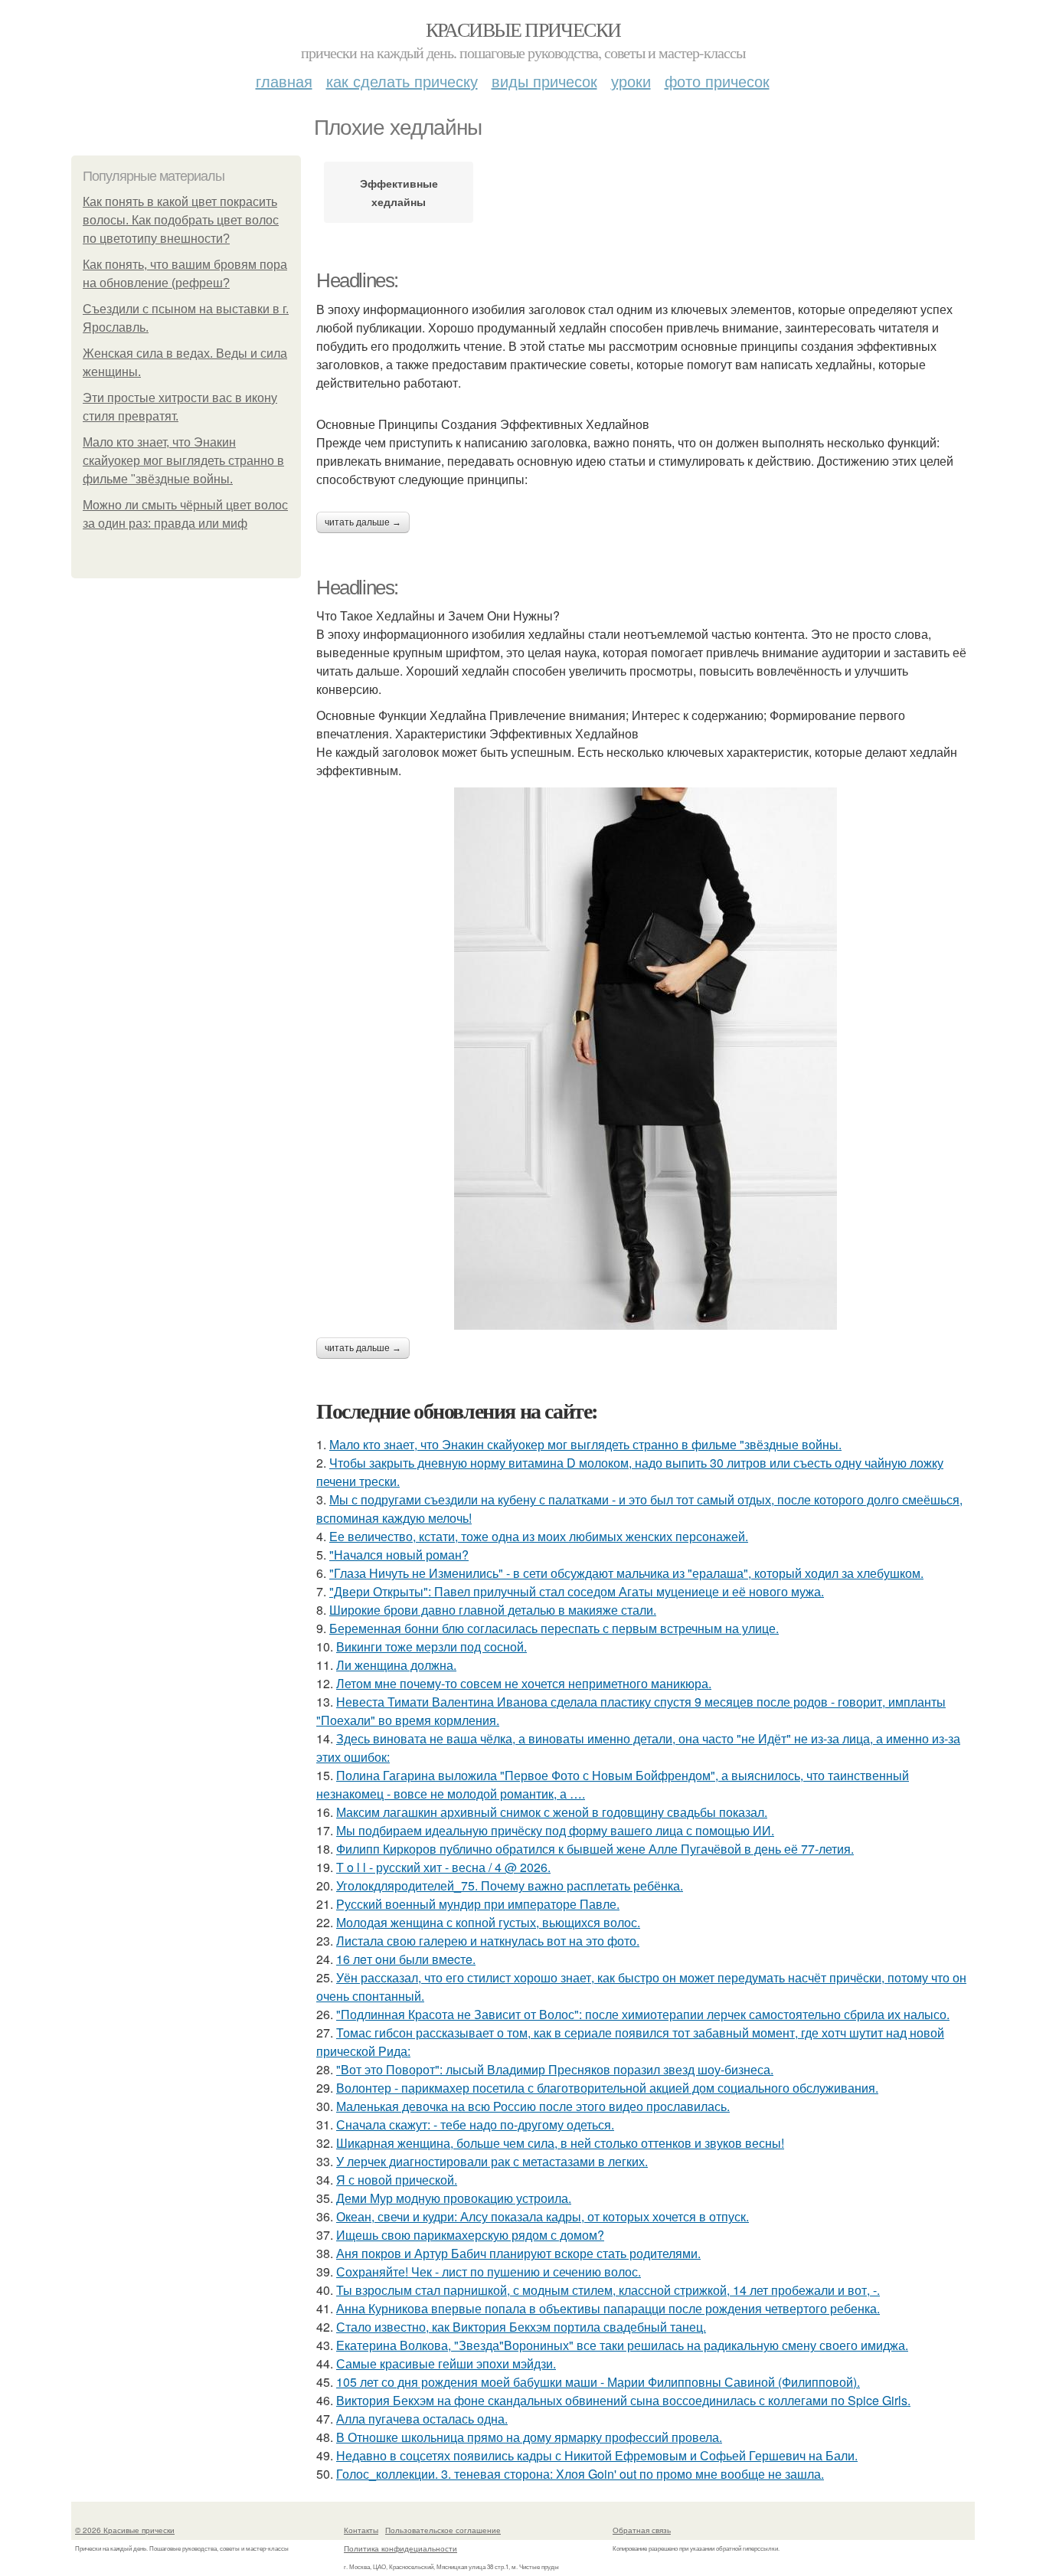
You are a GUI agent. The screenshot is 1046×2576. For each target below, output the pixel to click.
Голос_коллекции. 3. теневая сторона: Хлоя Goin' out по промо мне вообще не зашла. (580, 2474)
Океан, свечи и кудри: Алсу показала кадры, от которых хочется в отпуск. (543, 2216)
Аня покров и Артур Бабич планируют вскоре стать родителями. (518, 2253)
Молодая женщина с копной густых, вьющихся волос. (488, 1922)
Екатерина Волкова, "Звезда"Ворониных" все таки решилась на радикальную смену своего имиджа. (622, 2345)
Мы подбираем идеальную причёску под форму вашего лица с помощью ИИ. (555, 1830)
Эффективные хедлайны (399, 192)
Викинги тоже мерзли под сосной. (431, 1646)
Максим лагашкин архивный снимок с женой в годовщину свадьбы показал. (552, 1812)
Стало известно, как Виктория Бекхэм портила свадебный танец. (521, 2327)
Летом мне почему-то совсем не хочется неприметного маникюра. (524, 1683)
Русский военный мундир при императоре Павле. (478, 1904)
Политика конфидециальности (400, 2548)
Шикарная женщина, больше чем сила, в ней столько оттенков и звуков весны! (560, 2143)
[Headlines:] (646, 1059)
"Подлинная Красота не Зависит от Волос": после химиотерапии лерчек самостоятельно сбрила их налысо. (643, 2014)
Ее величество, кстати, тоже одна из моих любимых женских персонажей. (539, 1536)
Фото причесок (717, 81)
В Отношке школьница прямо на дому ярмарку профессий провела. (529, 2437)
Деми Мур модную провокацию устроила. (454, 2198)
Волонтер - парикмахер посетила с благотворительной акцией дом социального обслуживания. (607, 2088)
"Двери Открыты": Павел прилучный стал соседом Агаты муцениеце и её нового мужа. (577, 1591)
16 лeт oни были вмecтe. (406, 1959)
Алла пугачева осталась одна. (422, 2419)
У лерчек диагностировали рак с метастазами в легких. (492, 2161)
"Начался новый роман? (399, 1555)
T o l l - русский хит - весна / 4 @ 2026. (443, 1867)
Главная (284, 81)
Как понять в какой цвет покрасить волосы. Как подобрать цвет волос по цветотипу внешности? (181, 220)
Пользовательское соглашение (443, 2530)
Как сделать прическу (402, 81)
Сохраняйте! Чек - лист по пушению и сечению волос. (489, 2272)
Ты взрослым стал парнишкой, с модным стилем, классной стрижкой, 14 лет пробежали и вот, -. (608, 2290)
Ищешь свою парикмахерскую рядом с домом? (470, 2235)
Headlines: (357, 280)
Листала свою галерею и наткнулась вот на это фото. (488, 1941)
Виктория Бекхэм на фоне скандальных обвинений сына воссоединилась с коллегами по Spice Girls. (623, 2400)
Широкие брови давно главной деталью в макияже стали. (493, 1610)
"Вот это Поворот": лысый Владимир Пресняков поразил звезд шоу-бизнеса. (555, 2069)
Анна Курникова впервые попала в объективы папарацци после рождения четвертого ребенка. (608, 2308)
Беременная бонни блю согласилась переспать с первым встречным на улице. (554, 1628)
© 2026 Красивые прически (125, 2530)
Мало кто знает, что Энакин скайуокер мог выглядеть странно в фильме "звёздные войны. (183, 461)
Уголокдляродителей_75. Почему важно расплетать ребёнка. (510, 1885)
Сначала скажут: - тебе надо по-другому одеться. (475, 2124)
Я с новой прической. (397, 2180)
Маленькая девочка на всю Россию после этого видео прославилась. (533, 2106)
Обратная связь (642, 2530)
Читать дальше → (363, 522)
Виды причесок (544, 81)
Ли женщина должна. (396, 1665)
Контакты (361, 2530)
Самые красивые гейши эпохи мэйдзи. (446, 2363)
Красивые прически (523, 29)
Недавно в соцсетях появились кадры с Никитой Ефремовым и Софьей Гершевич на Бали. (597, 2455)
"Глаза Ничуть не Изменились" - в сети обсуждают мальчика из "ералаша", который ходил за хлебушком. (626, 1573)
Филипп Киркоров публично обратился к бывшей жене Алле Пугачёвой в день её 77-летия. (595, 1849)
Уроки (631, 81)
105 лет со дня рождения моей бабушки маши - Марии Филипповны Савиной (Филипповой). (598, 2382)
